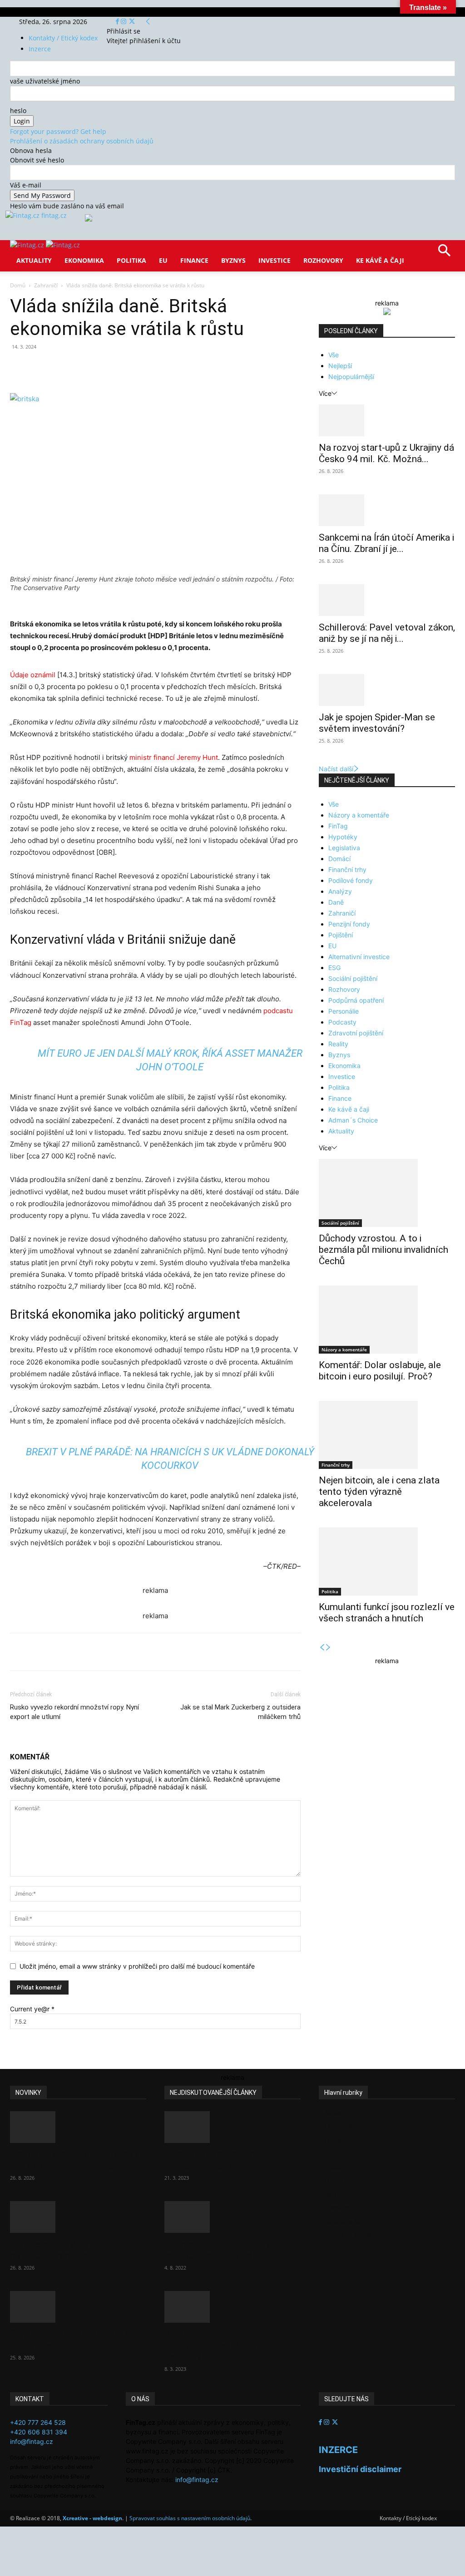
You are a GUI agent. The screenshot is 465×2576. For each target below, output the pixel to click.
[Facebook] (118, 22)
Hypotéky (343, 837)
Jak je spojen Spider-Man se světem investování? (377, 723)
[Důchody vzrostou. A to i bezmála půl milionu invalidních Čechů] (387, 1193)
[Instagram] (124, 22)
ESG (334, 968)
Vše (334, 355)
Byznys (233, 260)
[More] (178, 367)
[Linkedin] (157, 367)
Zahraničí (46, 285)
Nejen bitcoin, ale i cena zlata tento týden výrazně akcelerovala (379, 1492)
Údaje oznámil (33, 675)
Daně (336, 902)
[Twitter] (132, 22)
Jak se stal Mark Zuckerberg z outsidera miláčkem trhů (240, 1712)
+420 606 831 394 (39, 2432)
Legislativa (344, 848)
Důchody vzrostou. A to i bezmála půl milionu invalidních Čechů (383, 1250)
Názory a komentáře (359, 815)
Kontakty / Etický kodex (63, 38)
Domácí (339, 859)
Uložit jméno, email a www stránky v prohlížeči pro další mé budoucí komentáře (137, 1966)
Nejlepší (340, 366)
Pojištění (341, 935)
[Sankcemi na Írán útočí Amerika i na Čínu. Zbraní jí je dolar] (387, 510)
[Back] (148, 22)
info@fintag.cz (32, 2441)
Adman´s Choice (353, 1120)
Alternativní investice (359, 957)
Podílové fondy (351, 880)
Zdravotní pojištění (356, 1033)
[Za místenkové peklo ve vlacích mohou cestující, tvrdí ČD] (232, 2217)
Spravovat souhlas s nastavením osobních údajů (190, 2518)
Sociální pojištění (353, 978)
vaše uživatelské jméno (45, 81)
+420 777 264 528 (38, 2422)
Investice (275, 260)
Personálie (344, 1011)
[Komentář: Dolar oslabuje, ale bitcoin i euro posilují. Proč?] (387, 1320)
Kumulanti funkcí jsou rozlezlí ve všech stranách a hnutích (387, 1613)
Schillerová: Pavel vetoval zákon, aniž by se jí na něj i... (387, 633)
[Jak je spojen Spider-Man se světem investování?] (387, 690)
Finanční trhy (347, 869)
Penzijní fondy (349, 924)
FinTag (338, 826)
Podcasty (342, 1022)
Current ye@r (32, 2009)
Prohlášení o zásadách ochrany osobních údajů (82, 141)
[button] (444, 254)
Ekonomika (84, 260)
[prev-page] (322, 1648)
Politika (131, 260)
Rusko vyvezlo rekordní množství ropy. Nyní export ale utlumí (74, 1712)
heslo (18, 111)
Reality (338, 1044)
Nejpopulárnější (351, 377)
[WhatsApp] (136, 367)
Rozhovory (323, 260)
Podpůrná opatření (356, 1000)
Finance (194, 260)
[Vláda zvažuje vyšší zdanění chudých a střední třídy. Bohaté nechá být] (232, 2307)
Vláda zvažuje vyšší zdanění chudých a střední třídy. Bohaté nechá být (230, 2345)
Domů (18, 285)
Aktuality (34, 260)
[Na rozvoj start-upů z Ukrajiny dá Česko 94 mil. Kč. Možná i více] (387, 420)
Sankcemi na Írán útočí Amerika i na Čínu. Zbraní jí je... (386, 543)
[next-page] (328, 1648)
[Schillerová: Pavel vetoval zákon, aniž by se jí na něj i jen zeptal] (387, 600)
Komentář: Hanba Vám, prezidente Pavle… (212, 2160)
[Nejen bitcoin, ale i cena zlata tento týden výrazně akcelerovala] (387, 1435)
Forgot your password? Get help (58, 131)
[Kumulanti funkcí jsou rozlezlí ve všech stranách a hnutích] (387, 1561)
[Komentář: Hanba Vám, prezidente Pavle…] (232, 2127)
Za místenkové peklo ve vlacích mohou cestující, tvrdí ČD (230, 2250)
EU (163, 260)
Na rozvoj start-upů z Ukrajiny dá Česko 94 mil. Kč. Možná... (386, 453)
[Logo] (28, 245)
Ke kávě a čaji (380, 260)
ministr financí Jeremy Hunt (174, 757)
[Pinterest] (115, 367)
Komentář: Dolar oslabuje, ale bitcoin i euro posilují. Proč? (380, 1371)
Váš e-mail (26, 185)
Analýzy (340, 891)
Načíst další (336, 769)
